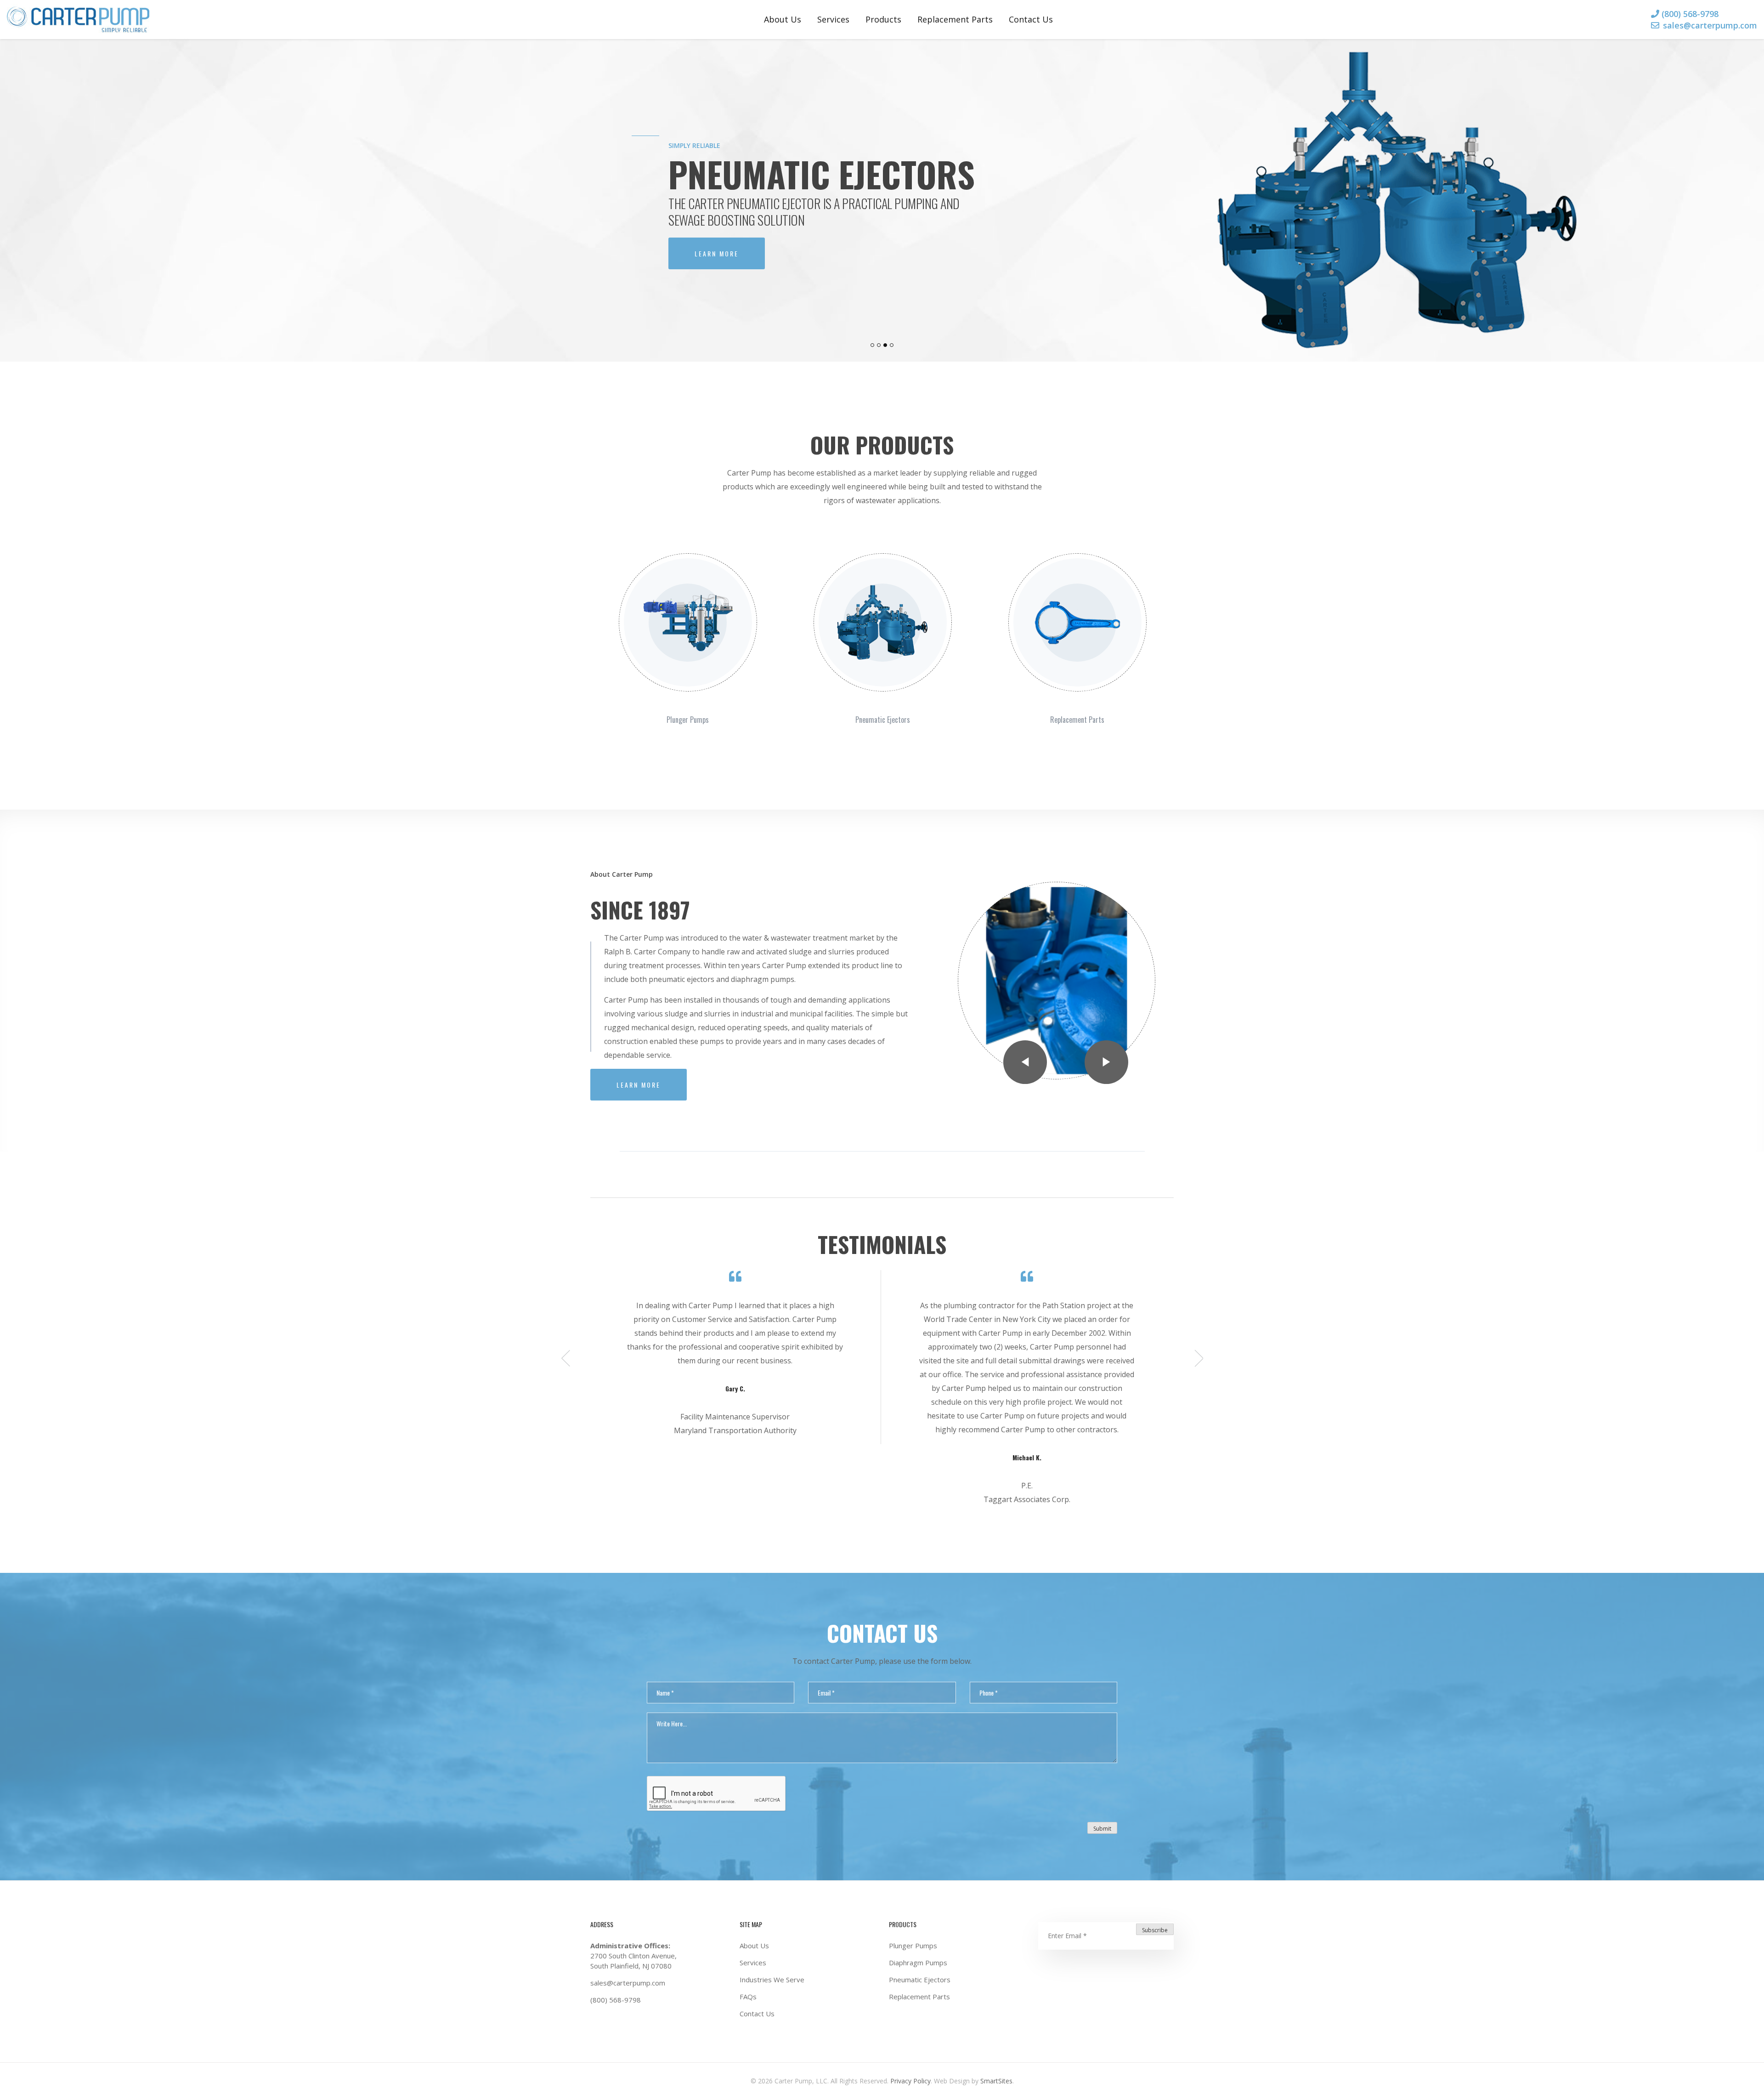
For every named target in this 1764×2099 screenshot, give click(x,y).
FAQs (748, 1997)
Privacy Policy (910, 2081)
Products (883, 19)
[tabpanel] (882, 200)
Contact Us (1031, 19)
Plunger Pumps (913, 1946)
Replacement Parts (955, 19)
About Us (783, 19)
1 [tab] (873, 353)
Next (1106, 1062)
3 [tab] (886, 353)
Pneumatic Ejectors (920, 1980)
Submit (1102, 1829)
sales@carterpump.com (1710, 25)
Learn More (717, 253)
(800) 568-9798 (1690, 14)
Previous (1025, 1062)
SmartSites (995, 2081)
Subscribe (1155, 1930)
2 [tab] (880, 353)
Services (833, 19)
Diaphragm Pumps (918, 1963)
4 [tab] (893, 353)
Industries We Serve (772, 1980)
